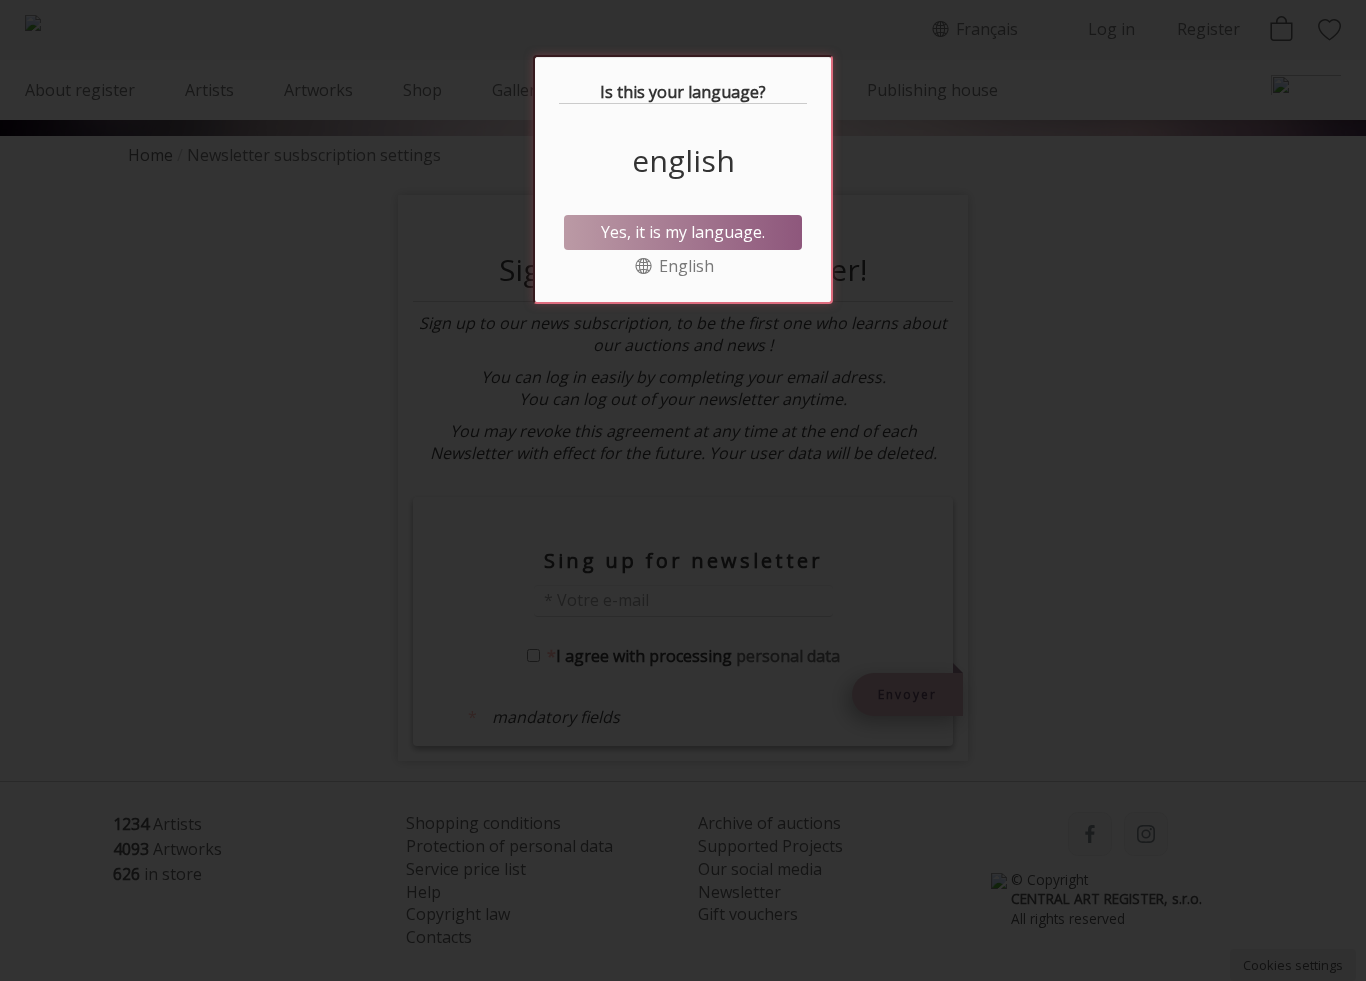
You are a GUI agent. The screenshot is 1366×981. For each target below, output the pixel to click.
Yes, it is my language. (683, 232)
